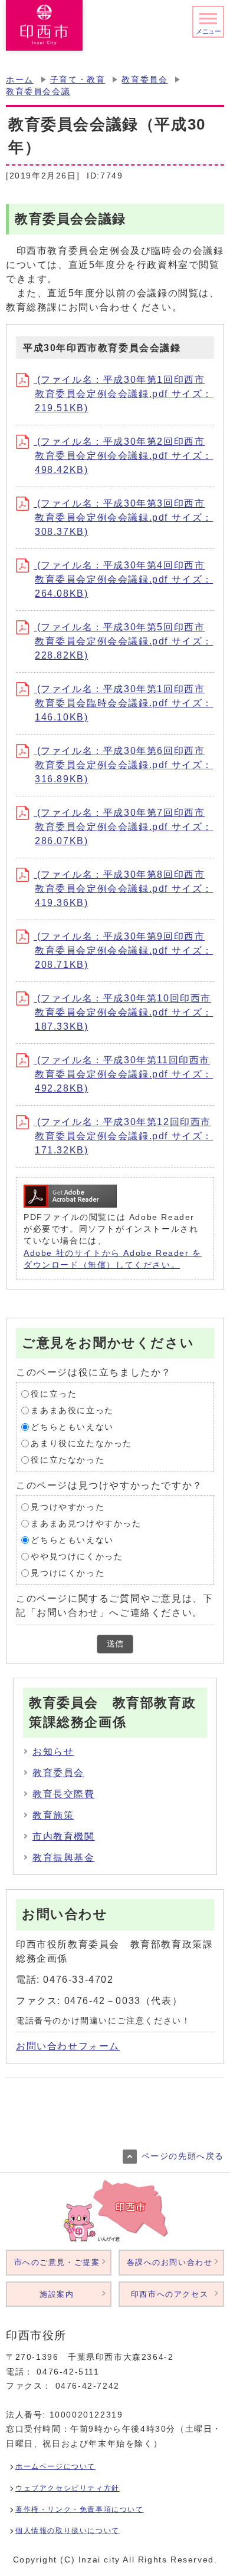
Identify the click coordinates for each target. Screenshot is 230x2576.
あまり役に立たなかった (81, 1444)
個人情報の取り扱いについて (68, 2531)
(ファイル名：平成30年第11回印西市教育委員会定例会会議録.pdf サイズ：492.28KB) (123, 1074)
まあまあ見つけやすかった (86, 1524)
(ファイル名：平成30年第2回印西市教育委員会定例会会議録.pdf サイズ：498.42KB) (123, 456)
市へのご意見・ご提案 (57, 2262)
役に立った (54, 1394)
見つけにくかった (68, 1573)
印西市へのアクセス (170, 2294)
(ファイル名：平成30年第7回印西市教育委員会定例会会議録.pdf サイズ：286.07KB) (123, 827)
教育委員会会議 (38, 92)
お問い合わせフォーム (68, 2046)
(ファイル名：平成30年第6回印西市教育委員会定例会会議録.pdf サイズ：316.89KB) (123, 765)
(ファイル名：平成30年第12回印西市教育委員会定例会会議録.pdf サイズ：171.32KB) (123, 1136)
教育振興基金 (64, 1858)
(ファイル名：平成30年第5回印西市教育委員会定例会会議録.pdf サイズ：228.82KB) (123, 641)
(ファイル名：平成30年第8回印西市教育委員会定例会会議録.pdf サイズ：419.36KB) (123, 889)
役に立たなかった (68, 1460)
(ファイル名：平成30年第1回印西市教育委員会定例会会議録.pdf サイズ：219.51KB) (123, 394)
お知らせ (53, 1752)
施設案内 (57, 2294)
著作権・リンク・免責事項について (80, 2509)
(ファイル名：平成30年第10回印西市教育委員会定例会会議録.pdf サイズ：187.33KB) (123, 1012)
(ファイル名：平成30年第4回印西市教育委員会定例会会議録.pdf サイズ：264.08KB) (123, 579)
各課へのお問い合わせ (170, 2262)
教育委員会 (144, 80)
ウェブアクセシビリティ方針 (68, 2488)
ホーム (20, 80)
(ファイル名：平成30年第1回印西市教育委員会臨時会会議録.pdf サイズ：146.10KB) (123, 703)
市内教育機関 (64, 1836)
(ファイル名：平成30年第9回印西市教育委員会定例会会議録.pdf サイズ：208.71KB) (123, 950)
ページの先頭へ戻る (183, 2156)
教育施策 (53, 1815)
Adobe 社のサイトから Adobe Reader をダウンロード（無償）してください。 (113, 1259)
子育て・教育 (78, 80)
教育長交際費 (64, 1794)
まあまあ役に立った (72, 1411)
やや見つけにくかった (77, 1557)
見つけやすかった (68, 1507)
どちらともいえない (72, 1427)
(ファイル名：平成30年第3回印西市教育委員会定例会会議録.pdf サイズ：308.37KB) (123, 517)
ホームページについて (55, 2466)
